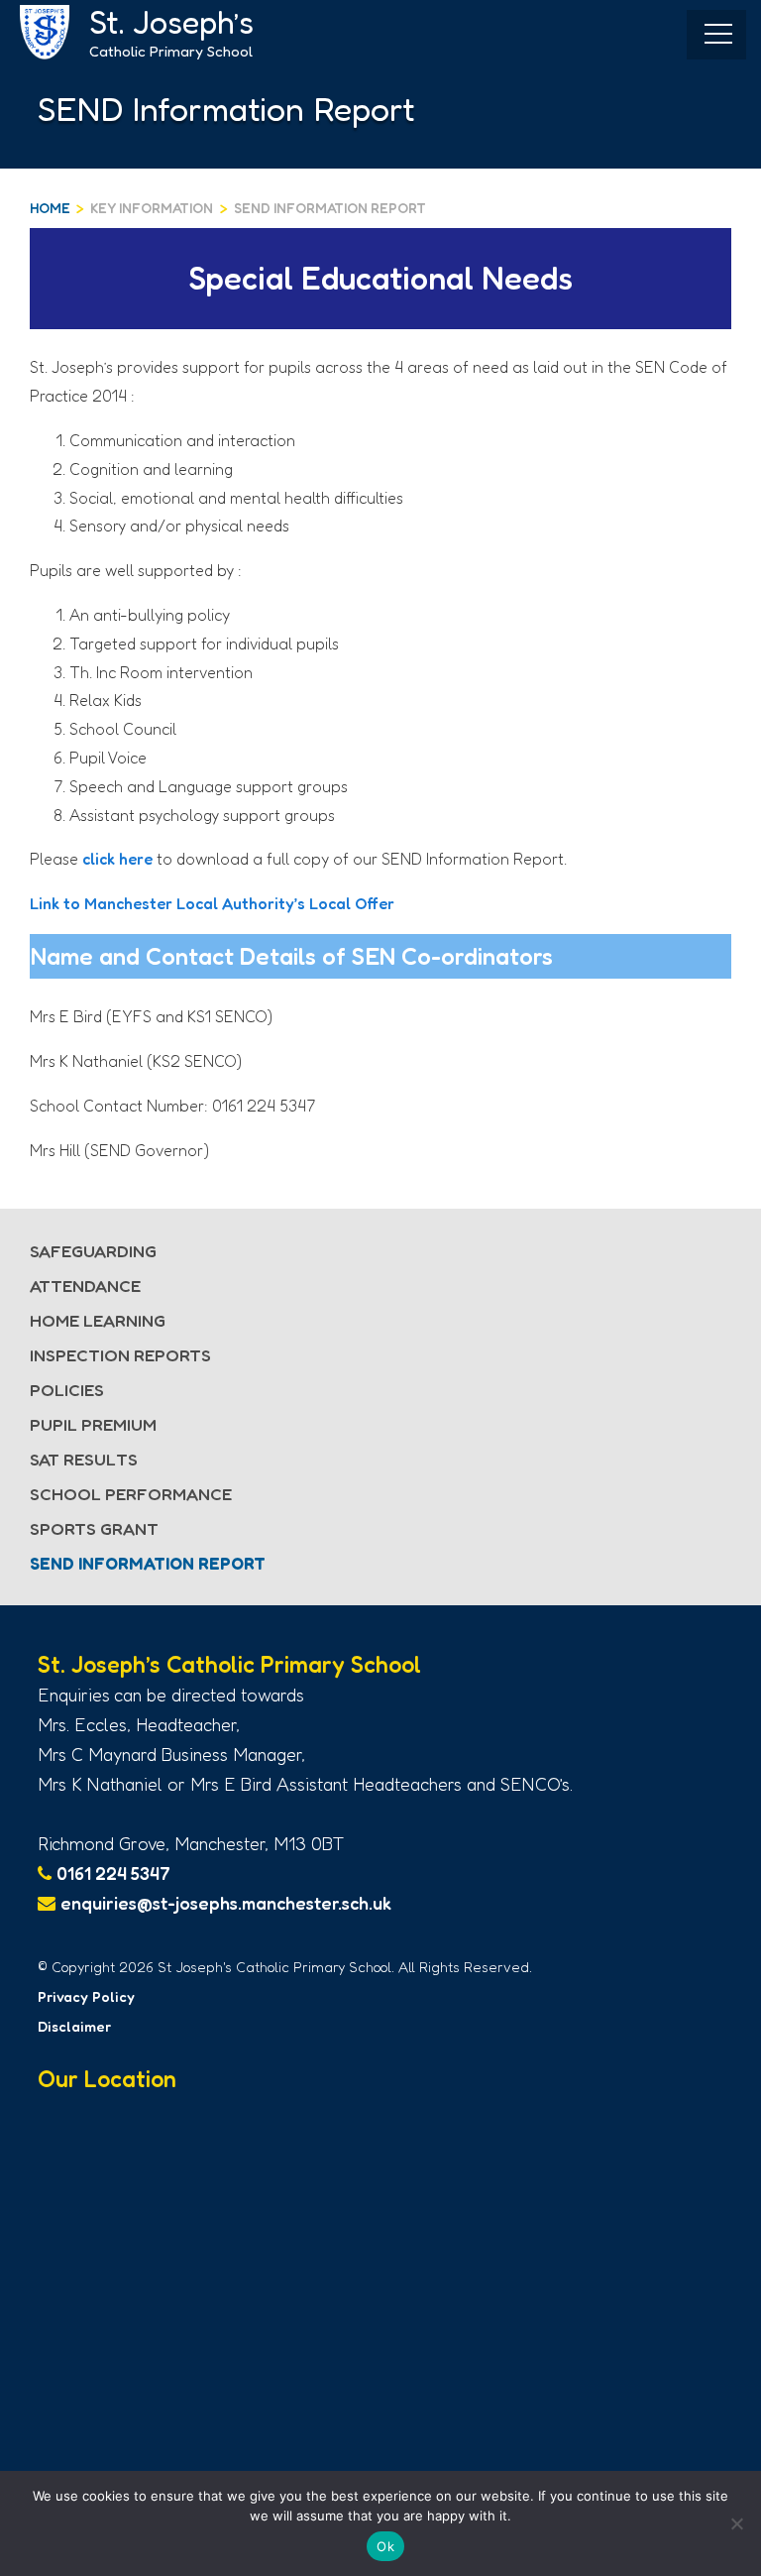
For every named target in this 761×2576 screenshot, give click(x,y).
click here (117, 859)
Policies (67, 1390)
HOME (50, 208)
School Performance (131, 1494)
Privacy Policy (86, 1996)
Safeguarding (93, 1251)
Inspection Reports (120, 1355)
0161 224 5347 (113, 1873)
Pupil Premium (93, 1424)
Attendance (85, 1286)
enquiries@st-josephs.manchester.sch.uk (226, 1903)
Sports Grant (94, 1528)
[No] (736, 2523)
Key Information (152, 208)
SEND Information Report (330, 208)
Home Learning (98, 1320)
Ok (385, 2546)
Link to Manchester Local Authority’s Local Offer (212, 903)
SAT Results (84, 1459)
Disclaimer (74, 2026)
